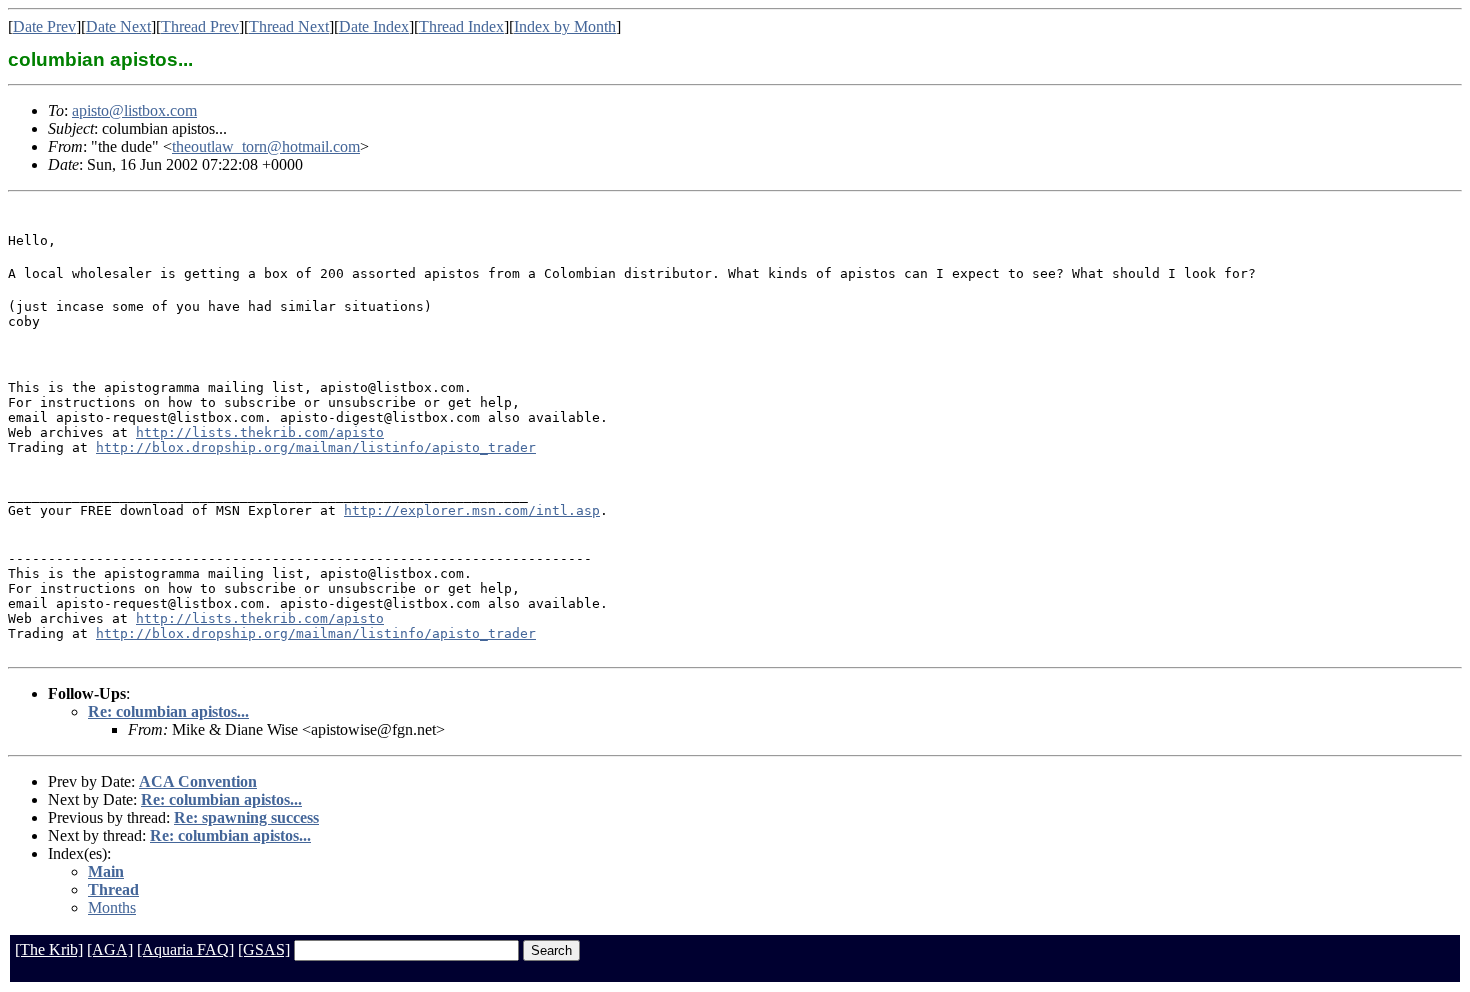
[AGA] (110, 949)
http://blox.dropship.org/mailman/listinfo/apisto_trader (316, 447)
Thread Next (289, 26)
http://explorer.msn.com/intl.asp (472, 510)
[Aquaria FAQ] (185, 949)
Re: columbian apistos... (168, 711)
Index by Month (565, 26)
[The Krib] (49, 949)
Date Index (374, 26)
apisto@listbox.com (134, 110)
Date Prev (44, 26)
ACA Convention (198, 781)
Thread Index (461, 26)
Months (112, 907)
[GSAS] (264, 949)
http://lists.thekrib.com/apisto (260, 432)
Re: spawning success (246, 817)
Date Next (118, 26)
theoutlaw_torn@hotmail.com (266, 146)
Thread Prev (200, 26)
